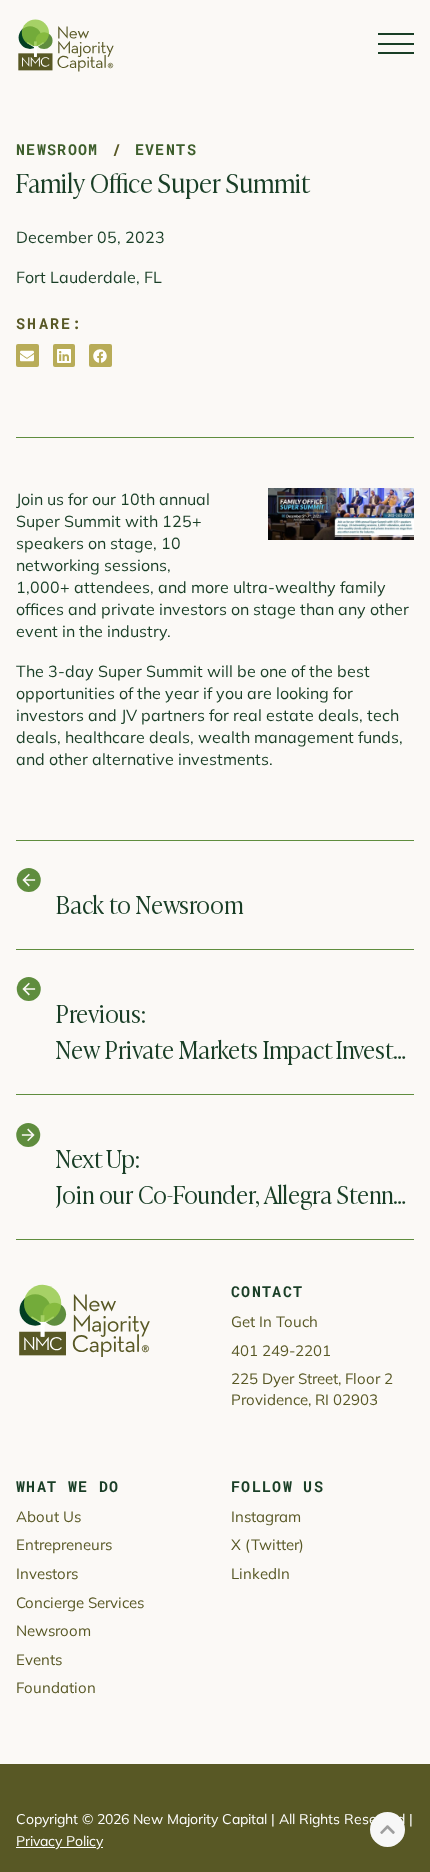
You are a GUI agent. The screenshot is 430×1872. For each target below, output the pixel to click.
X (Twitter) (267, 1544)
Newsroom (57, 149)
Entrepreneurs (64, 1544)
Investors (47, 1573)
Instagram (266, 1516)
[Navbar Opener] (396, 44)
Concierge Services (80, 1602)
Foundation (56, 1687)
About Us (48, 1516)
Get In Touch (274, 1321)
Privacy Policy (59, 1841)
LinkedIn (260, 1573)
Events (166, 149)
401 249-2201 (281, 1350)
